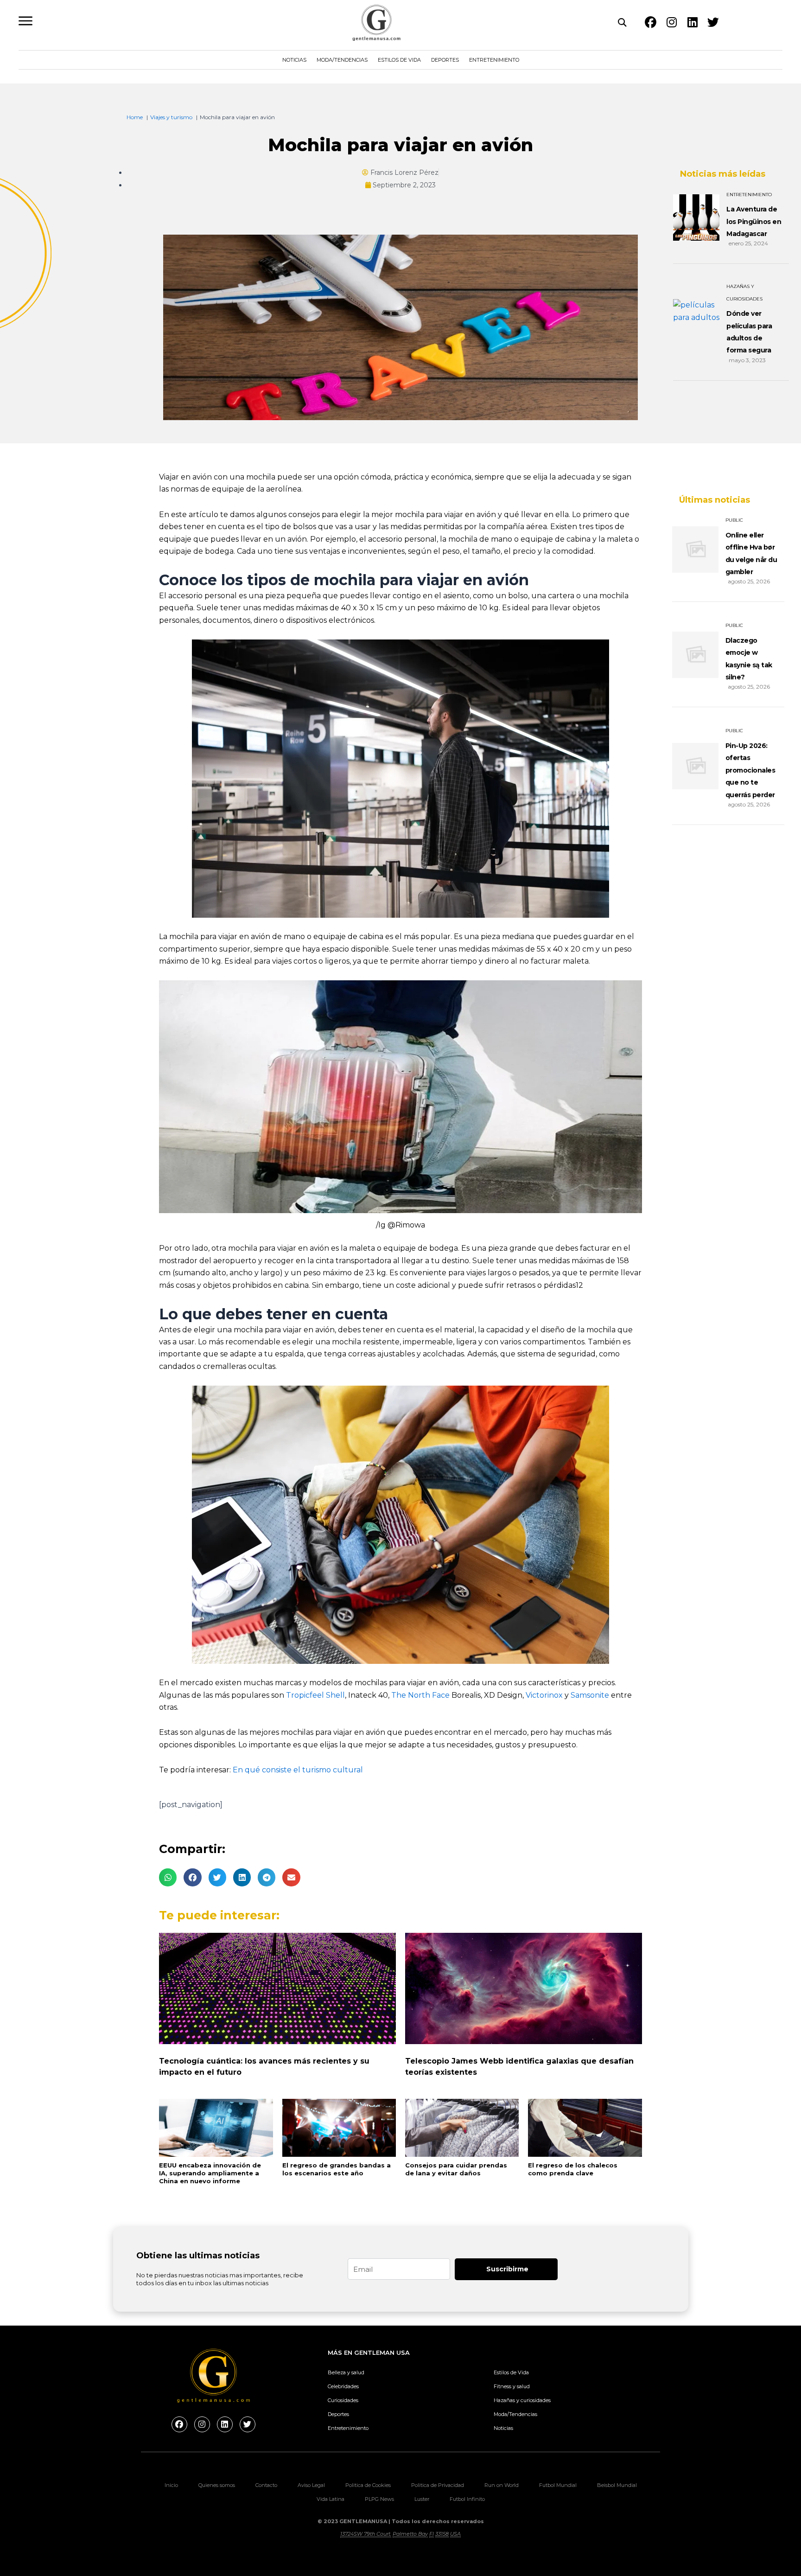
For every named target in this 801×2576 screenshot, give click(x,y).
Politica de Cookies (368, 2485)
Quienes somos (217, 2485)
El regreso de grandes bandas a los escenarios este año (337, 2169)
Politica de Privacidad (438, 2485)
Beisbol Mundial (617, 2485)
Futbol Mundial (558, 2485)
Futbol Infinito (467, 2499)
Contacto (266, 2485)
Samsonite (590, 1695)
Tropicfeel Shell (315, 1695)
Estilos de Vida (399, 60)
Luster (422, 2499)
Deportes (445, 60)
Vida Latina (331, 2499)
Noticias (294, 60)
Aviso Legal (311, 2485)
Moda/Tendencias (342, 60)
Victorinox (544, 1695)
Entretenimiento (494, 60)
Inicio (171, 2485)
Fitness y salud (512, 2386)
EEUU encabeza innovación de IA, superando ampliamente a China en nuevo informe (210, 2173)
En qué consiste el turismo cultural (298, 1770)
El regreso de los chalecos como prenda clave (573, 2169)
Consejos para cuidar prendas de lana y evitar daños (456, 2169)
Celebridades (343, 2386)
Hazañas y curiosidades (522, 2400)
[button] (168, 1877)
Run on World (502, 2485)
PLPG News (379, 2499)
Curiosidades (343, 2400)
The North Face (420, 1695)
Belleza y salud (346, 2372)
